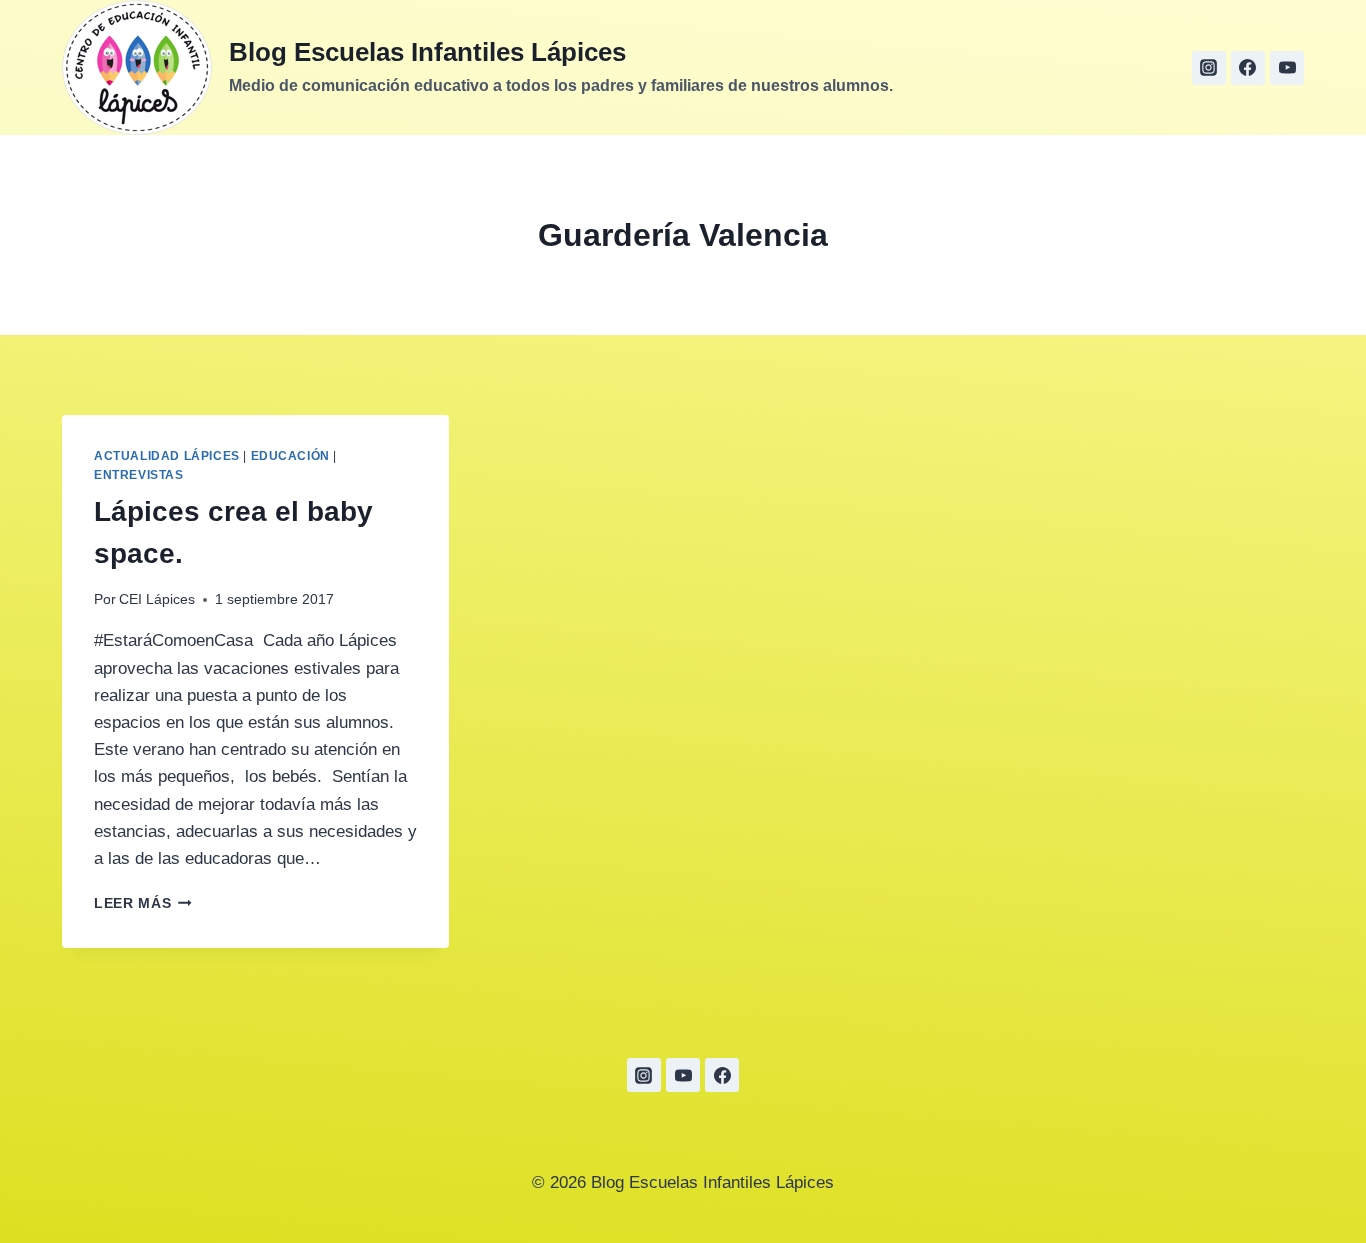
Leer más (143, 903)
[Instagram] (1209, 68)
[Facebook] (1248, 68)
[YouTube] (683, 1075)
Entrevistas (139, 475)
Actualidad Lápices (167, 456)
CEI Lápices (157, 599)
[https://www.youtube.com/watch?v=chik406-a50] (1287, 68)
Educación (290, 456)
